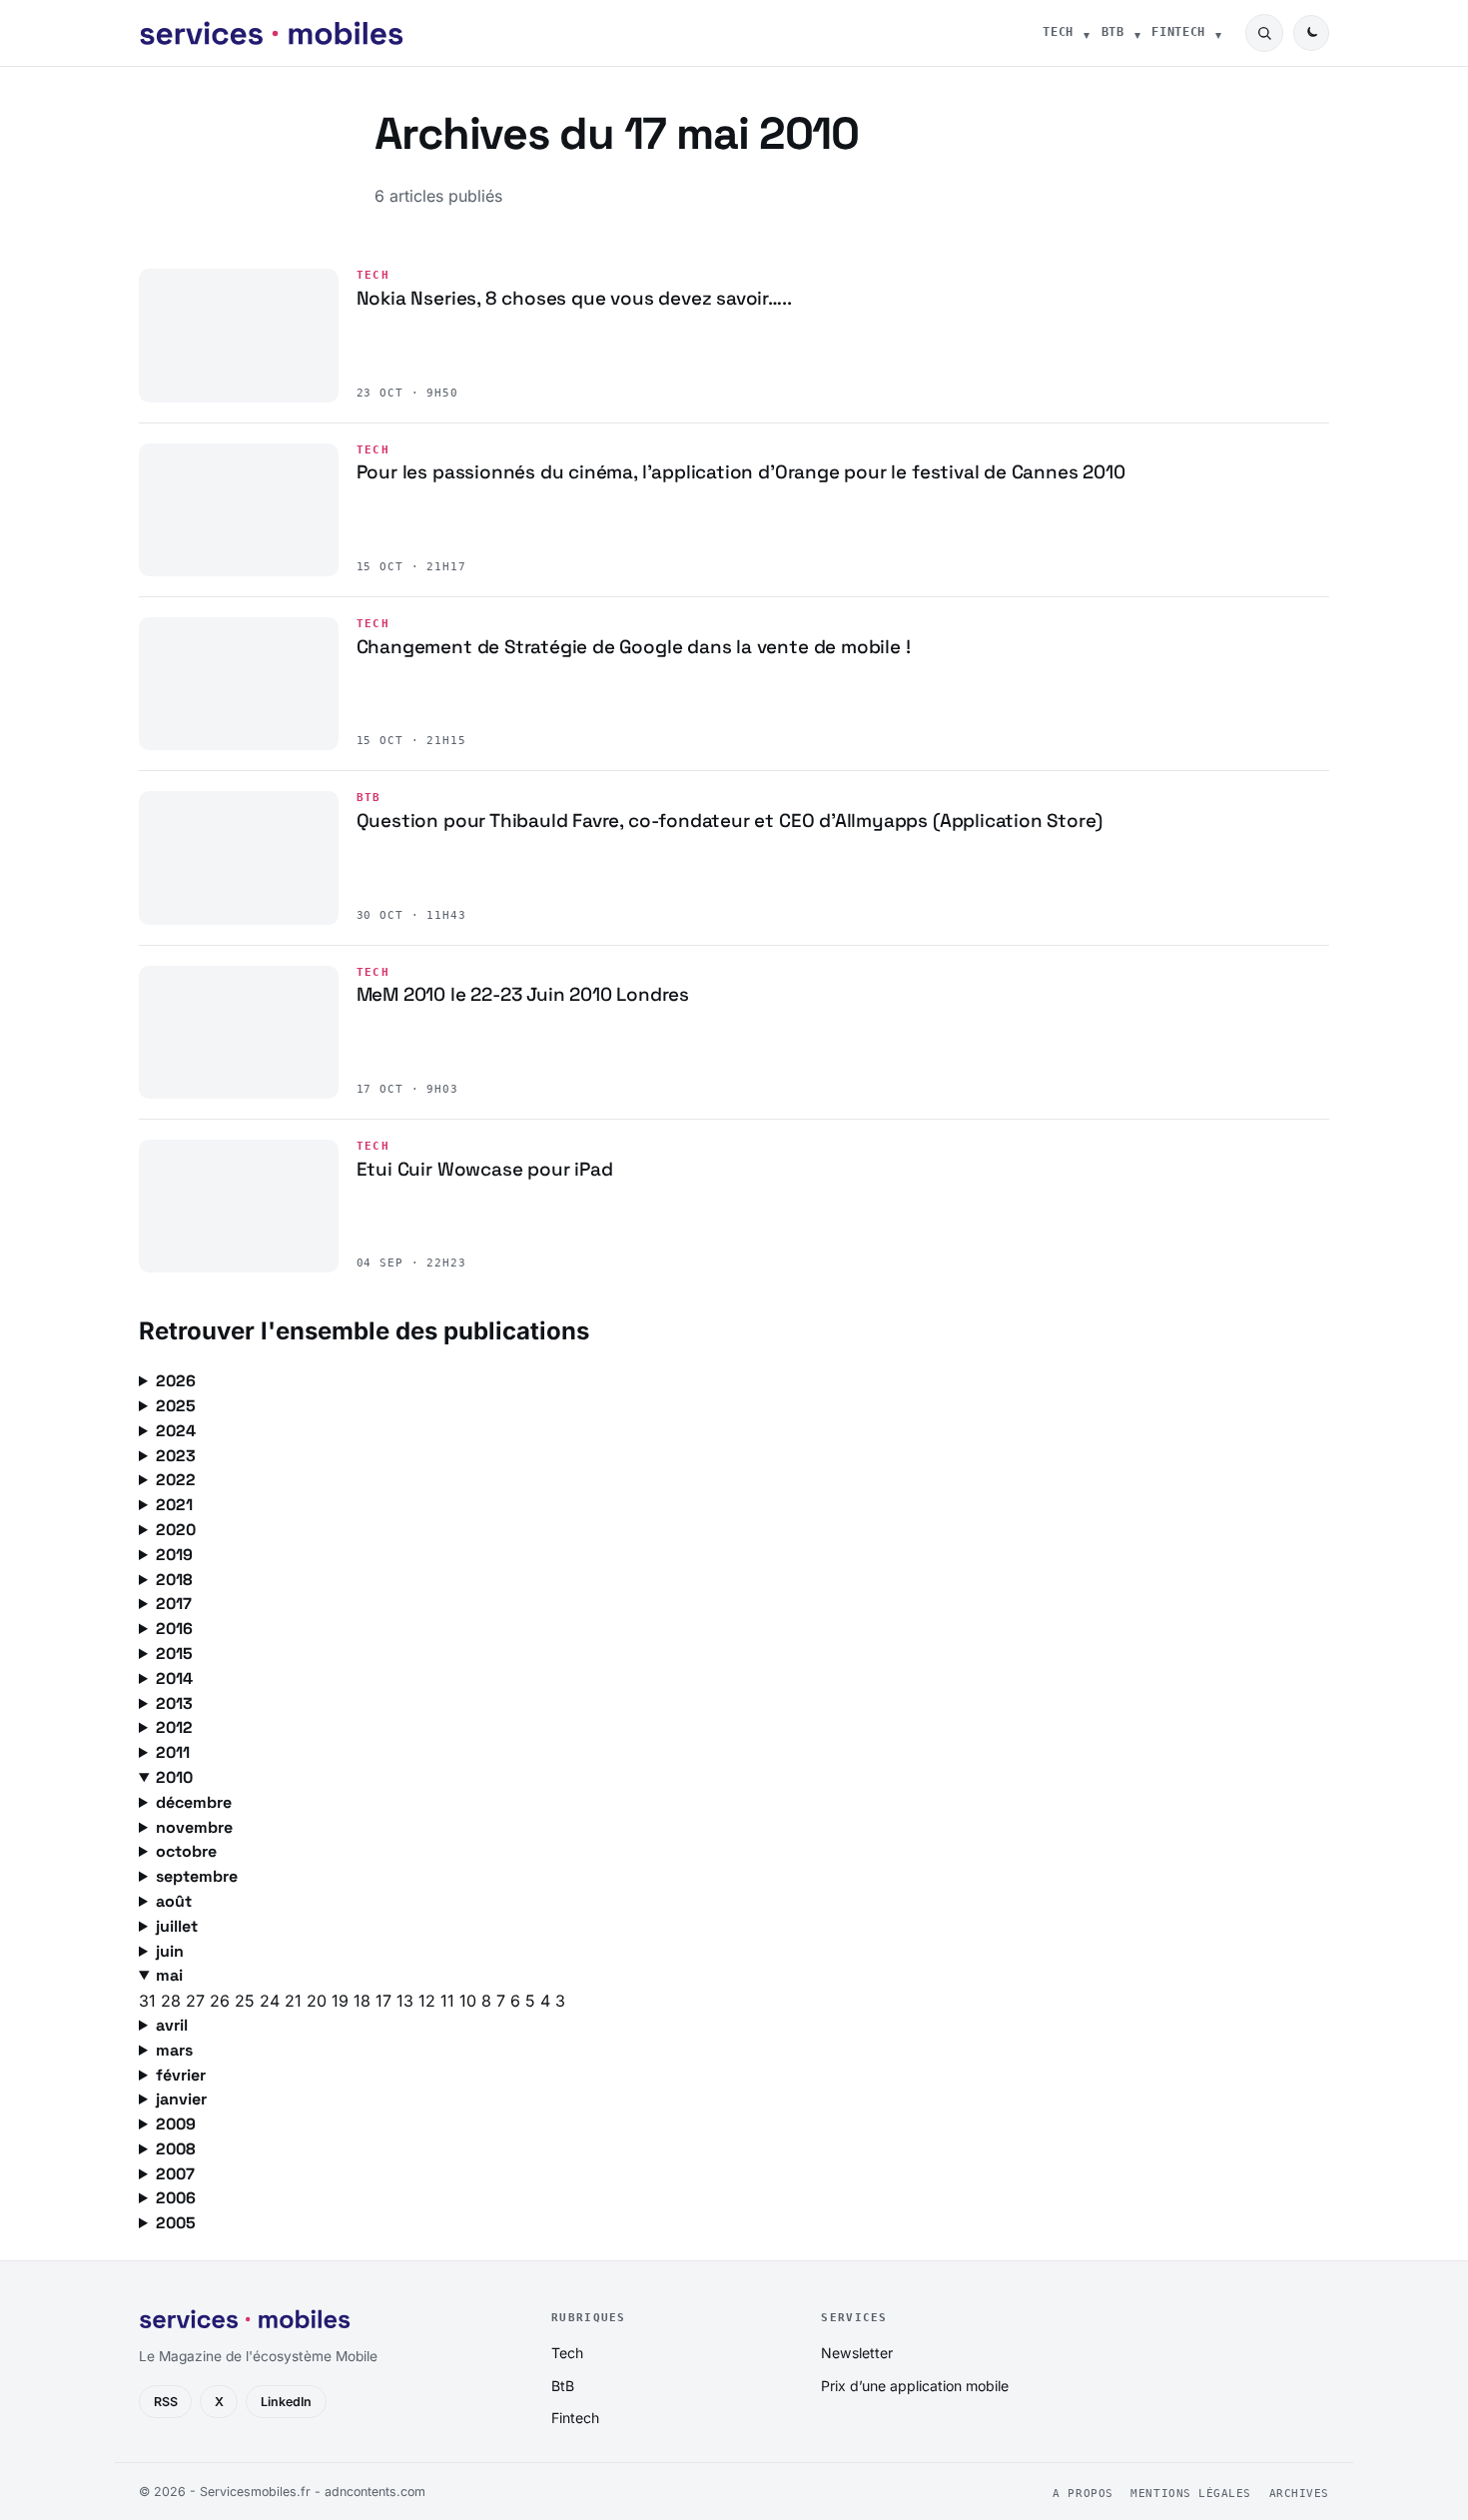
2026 (176, 1381)
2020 (176, 1530)
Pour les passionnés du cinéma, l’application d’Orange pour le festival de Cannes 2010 (741, 472)
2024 (176, 1431)
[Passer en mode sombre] (1311, 33)
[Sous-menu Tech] (1087, 33)
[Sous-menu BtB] (1137, 33)
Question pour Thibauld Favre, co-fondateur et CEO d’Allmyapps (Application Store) (730, 821)
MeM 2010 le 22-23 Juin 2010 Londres (523, 994)
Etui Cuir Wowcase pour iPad (485, 1169)
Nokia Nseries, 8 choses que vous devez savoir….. (574, 298)
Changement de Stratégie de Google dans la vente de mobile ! (634, 647)
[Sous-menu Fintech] (1218, 33)
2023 (176, 1456)
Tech (1058, 32)
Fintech (1178, 32)
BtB (1113, 32)
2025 (176, 1406)
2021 (174, 1505)
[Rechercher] (1264, 33)
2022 (176, 1480)
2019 (174, 1555)
